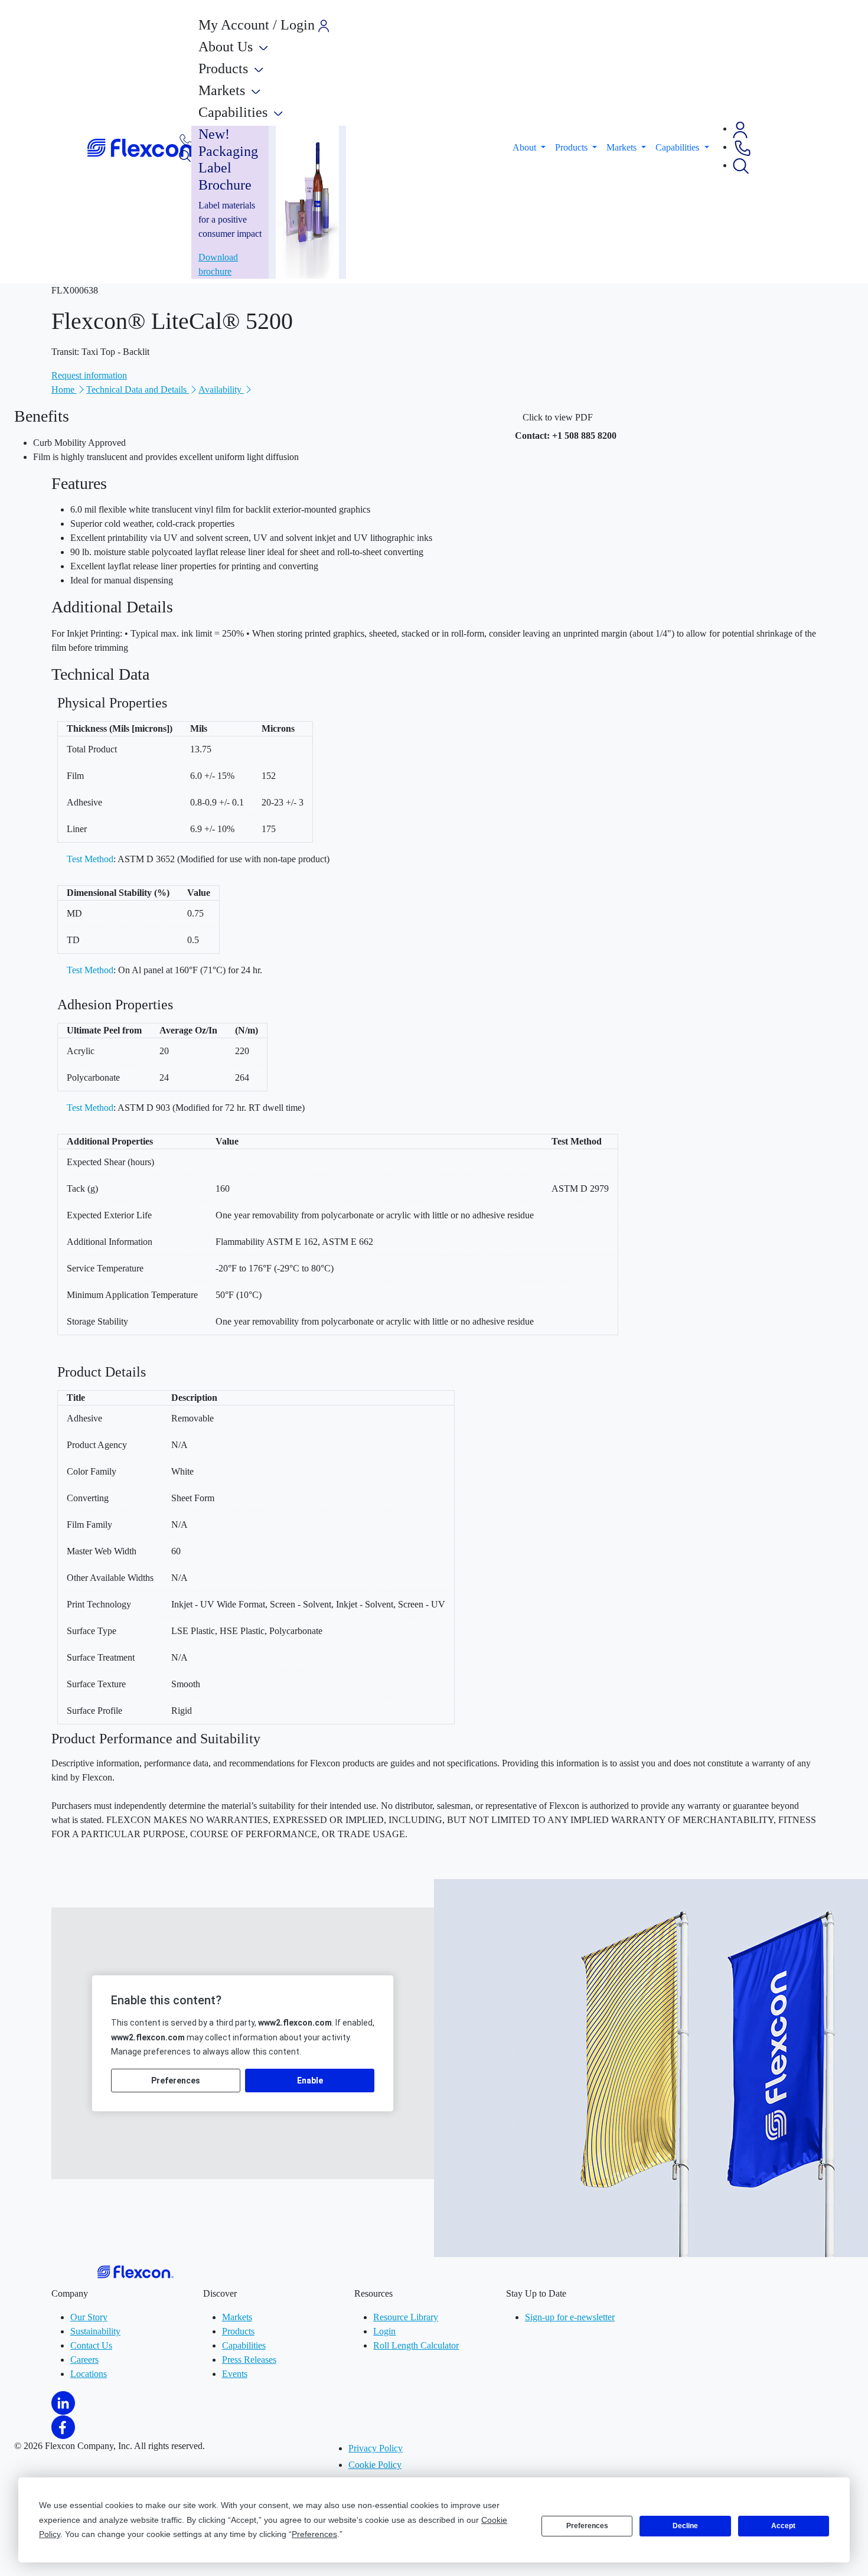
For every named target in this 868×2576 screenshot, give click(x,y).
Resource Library (406, 2317)
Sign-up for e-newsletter (570, 2317)
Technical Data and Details (138, 389)
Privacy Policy (376, 2448)
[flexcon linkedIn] (63, 2402)
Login (384, 2331)
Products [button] (572, 147)
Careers (84, 2360)
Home (64, 389)
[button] (740, 128)
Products (238, 2331)
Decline (685, 2526)
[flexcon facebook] (63, 2426)
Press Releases (249, 2360)
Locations (89, 2374)
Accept (783, 2526)
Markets (237, 2317)
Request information (89, 375)
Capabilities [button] (678, 147)
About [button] (526, 147)
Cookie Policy (375, 2465)
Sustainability (95, 2331)
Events (235, 2374)
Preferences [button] (314, 2534)
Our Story (89, 2317)
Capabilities (244, 2345)
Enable (310, 2081)
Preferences (587, 2526)
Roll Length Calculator (416, 2345)
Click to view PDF (558, 417)
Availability (221, 389)
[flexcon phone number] (186, 140)
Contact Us (91, 2345)
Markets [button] (623, 147)
